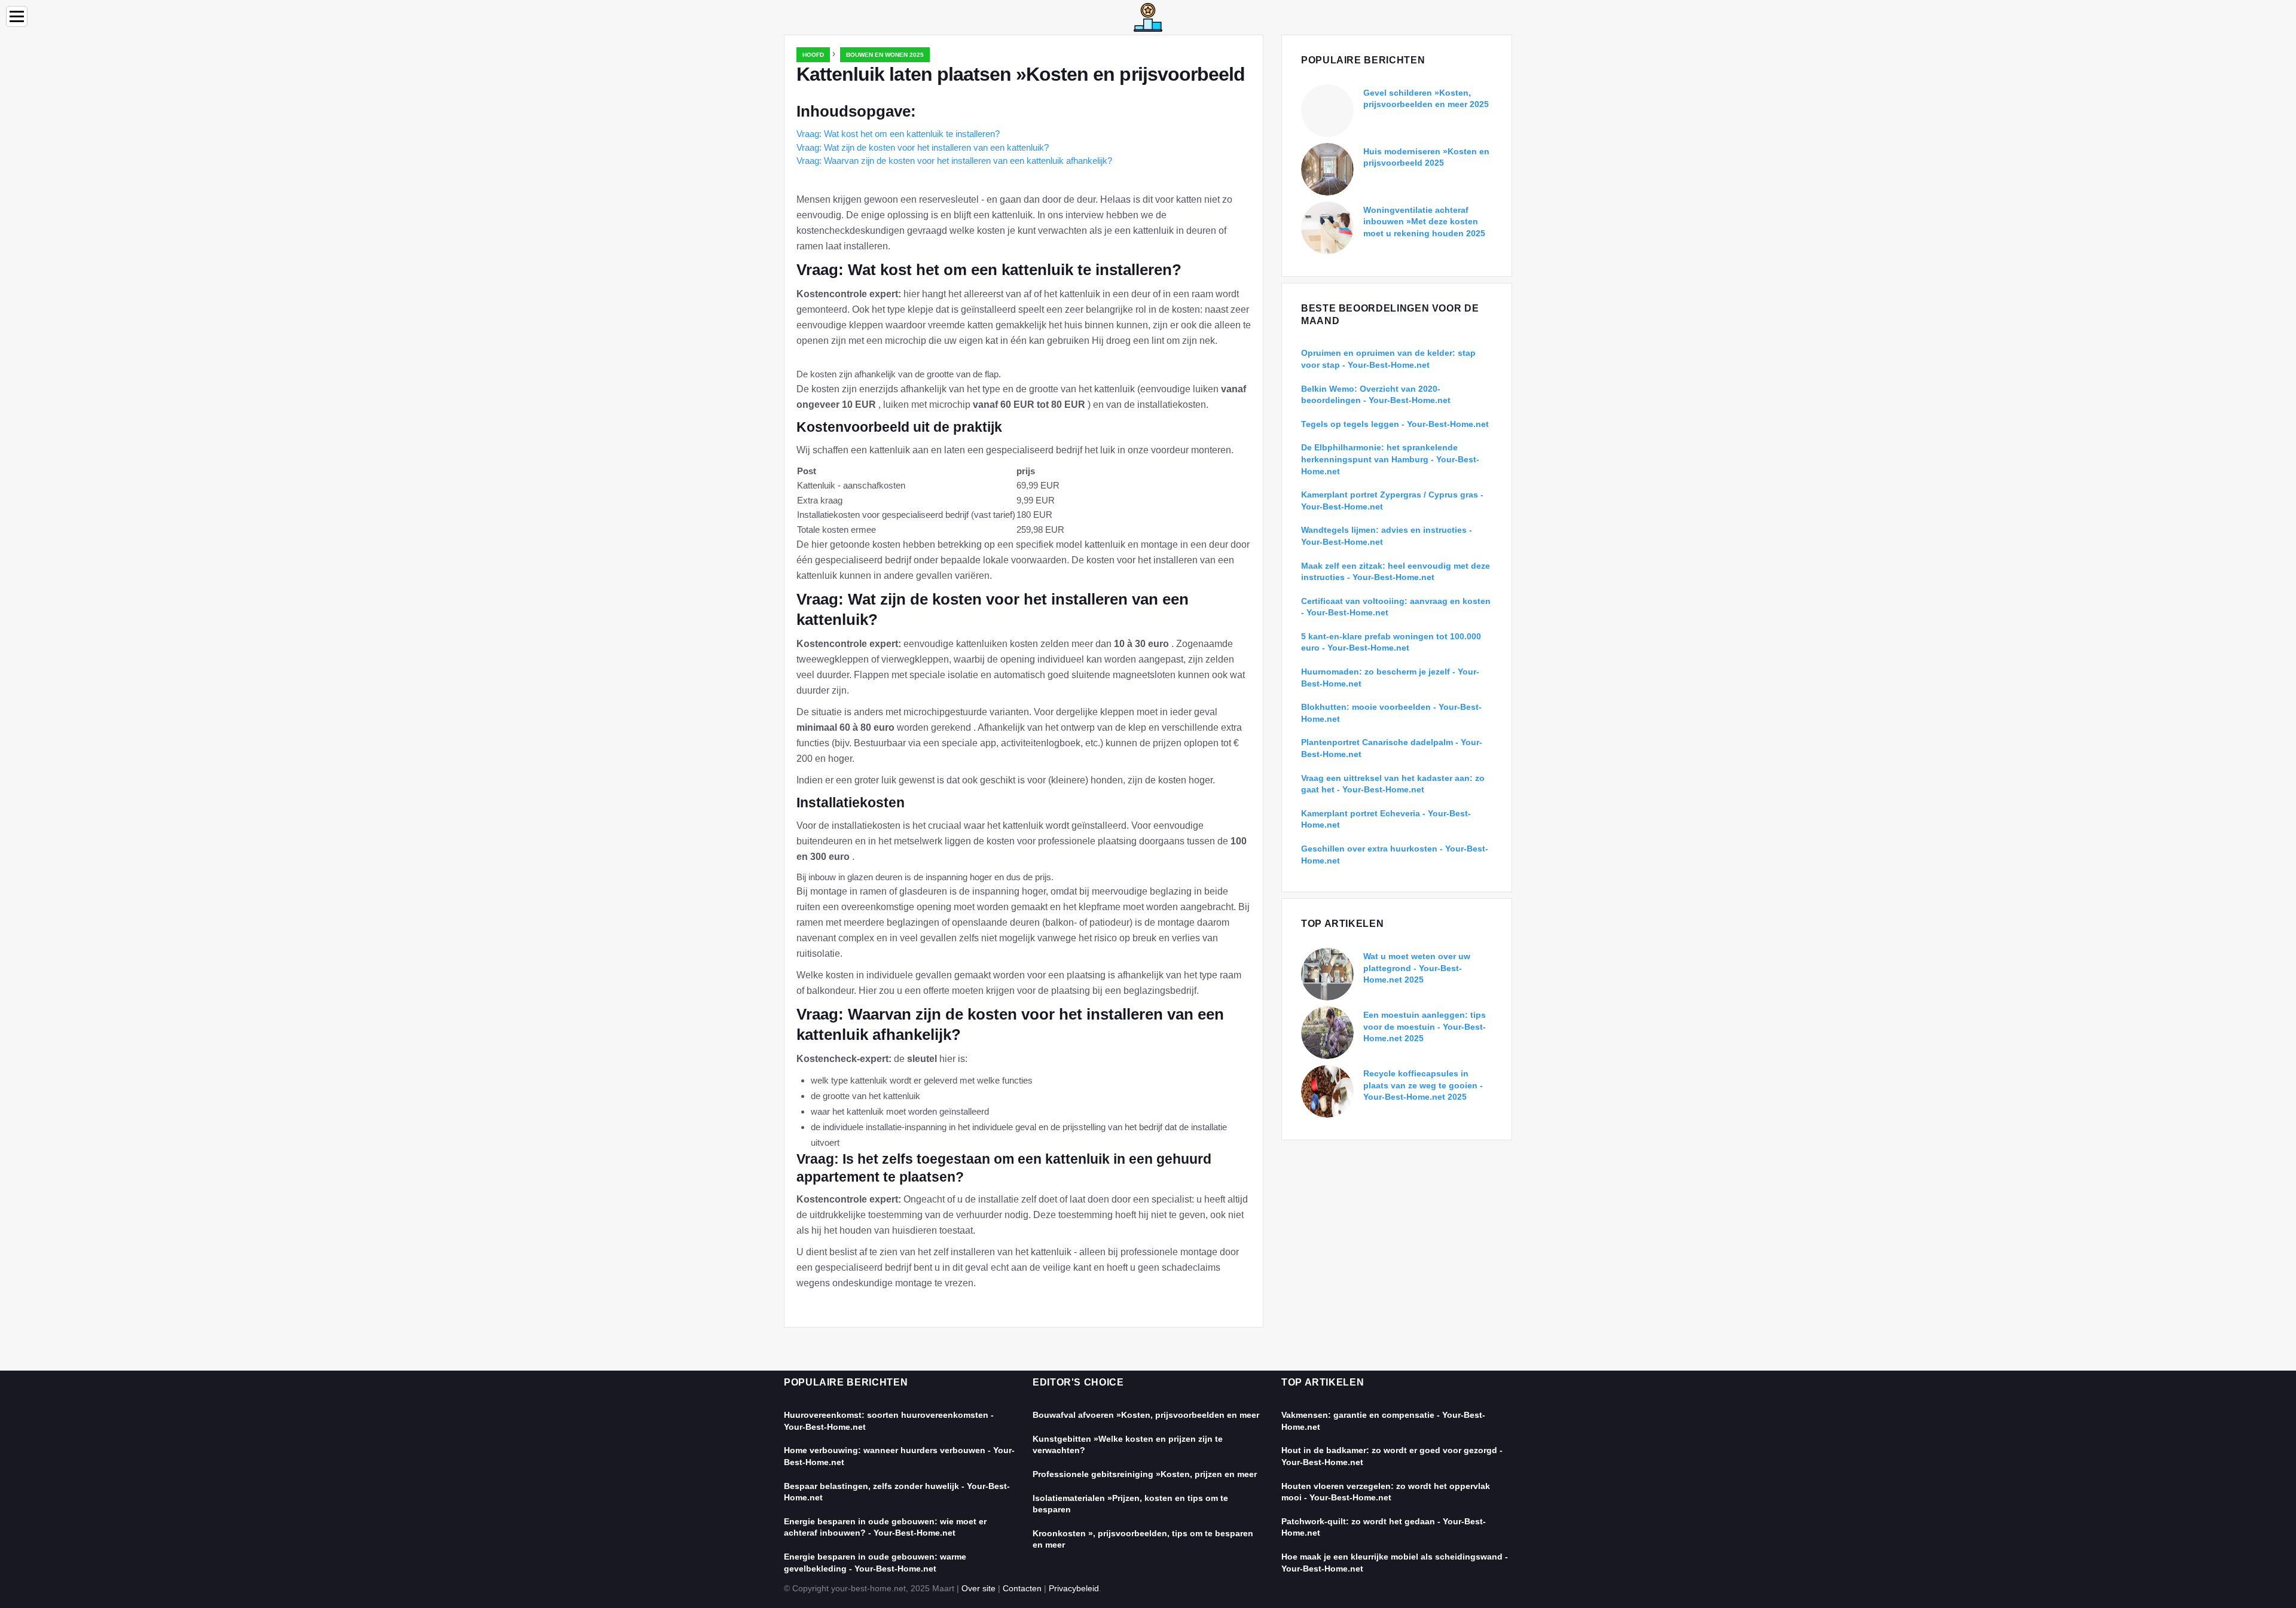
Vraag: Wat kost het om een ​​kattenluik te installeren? (898, 134)
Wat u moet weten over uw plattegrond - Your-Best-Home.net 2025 (1417, 968)
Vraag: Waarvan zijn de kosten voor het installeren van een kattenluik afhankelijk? (954, 161)
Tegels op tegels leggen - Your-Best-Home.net (1395, 424)
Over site (978, 1588)
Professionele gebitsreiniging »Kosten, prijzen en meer (1145, 1474)
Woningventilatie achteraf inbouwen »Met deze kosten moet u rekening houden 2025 (1424, 222)
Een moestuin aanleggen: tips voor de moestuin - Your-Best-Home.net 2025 (1425, 1026)
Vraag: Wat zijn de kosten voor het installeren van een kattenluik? (923, 147)
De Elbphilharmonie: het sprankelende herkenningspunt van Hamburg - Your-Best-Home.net (1390, 459)
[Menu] (17, 16)
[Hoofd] (1148, 16)
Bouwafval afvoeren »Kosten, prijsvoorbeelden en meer (1146, 1415)
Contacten (1022, 1588)
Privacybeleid (1074, 1588)
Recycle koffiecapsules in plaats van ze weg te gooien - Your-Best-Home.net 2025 (1423, 1085)
